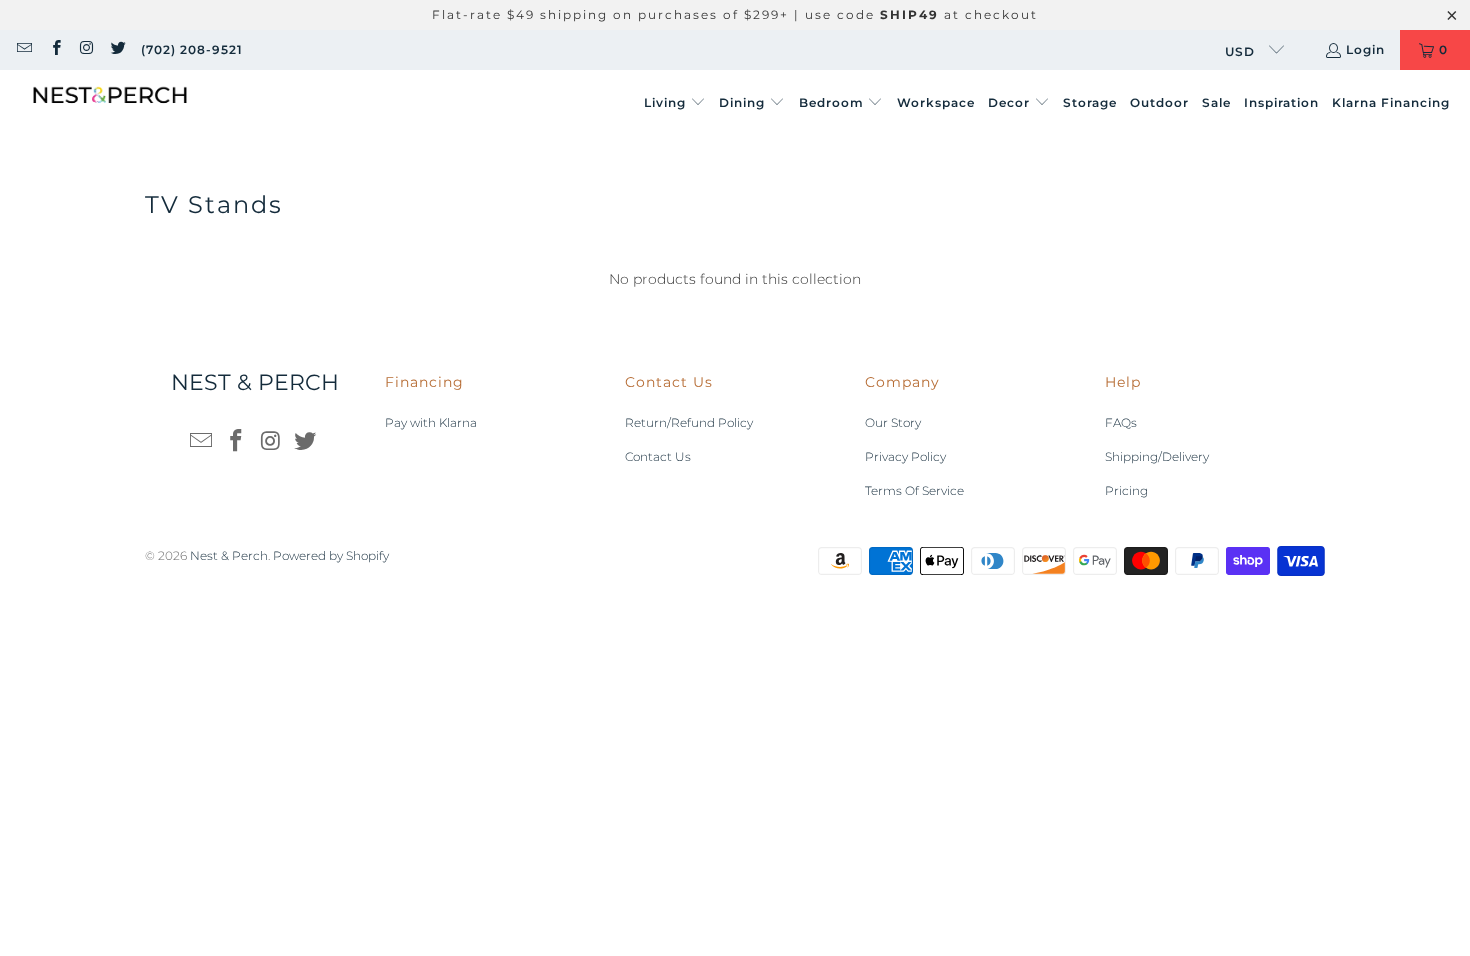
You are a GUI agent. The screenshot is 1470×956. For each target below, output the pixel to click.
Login (1365, 49)
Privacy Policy (905, 456)
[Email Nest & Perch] (23, 49)
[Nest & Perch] (110, 103)
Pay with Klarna (431, 422)
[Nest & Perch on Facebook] (54, 49)
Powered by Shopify (331, 555)
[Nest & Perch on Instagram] (86, 49)
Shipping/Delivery (1157, 456)
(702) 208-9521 (192, 49)
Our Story (893, 422)
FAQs (1121, 422)
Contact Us (658, 456)
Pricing (1126, 490)
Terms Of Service (914, 490)
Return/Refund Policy (689, 422)
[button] (675, 103)
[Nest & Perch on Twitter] (117, 49)
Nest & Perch (229, 555)
